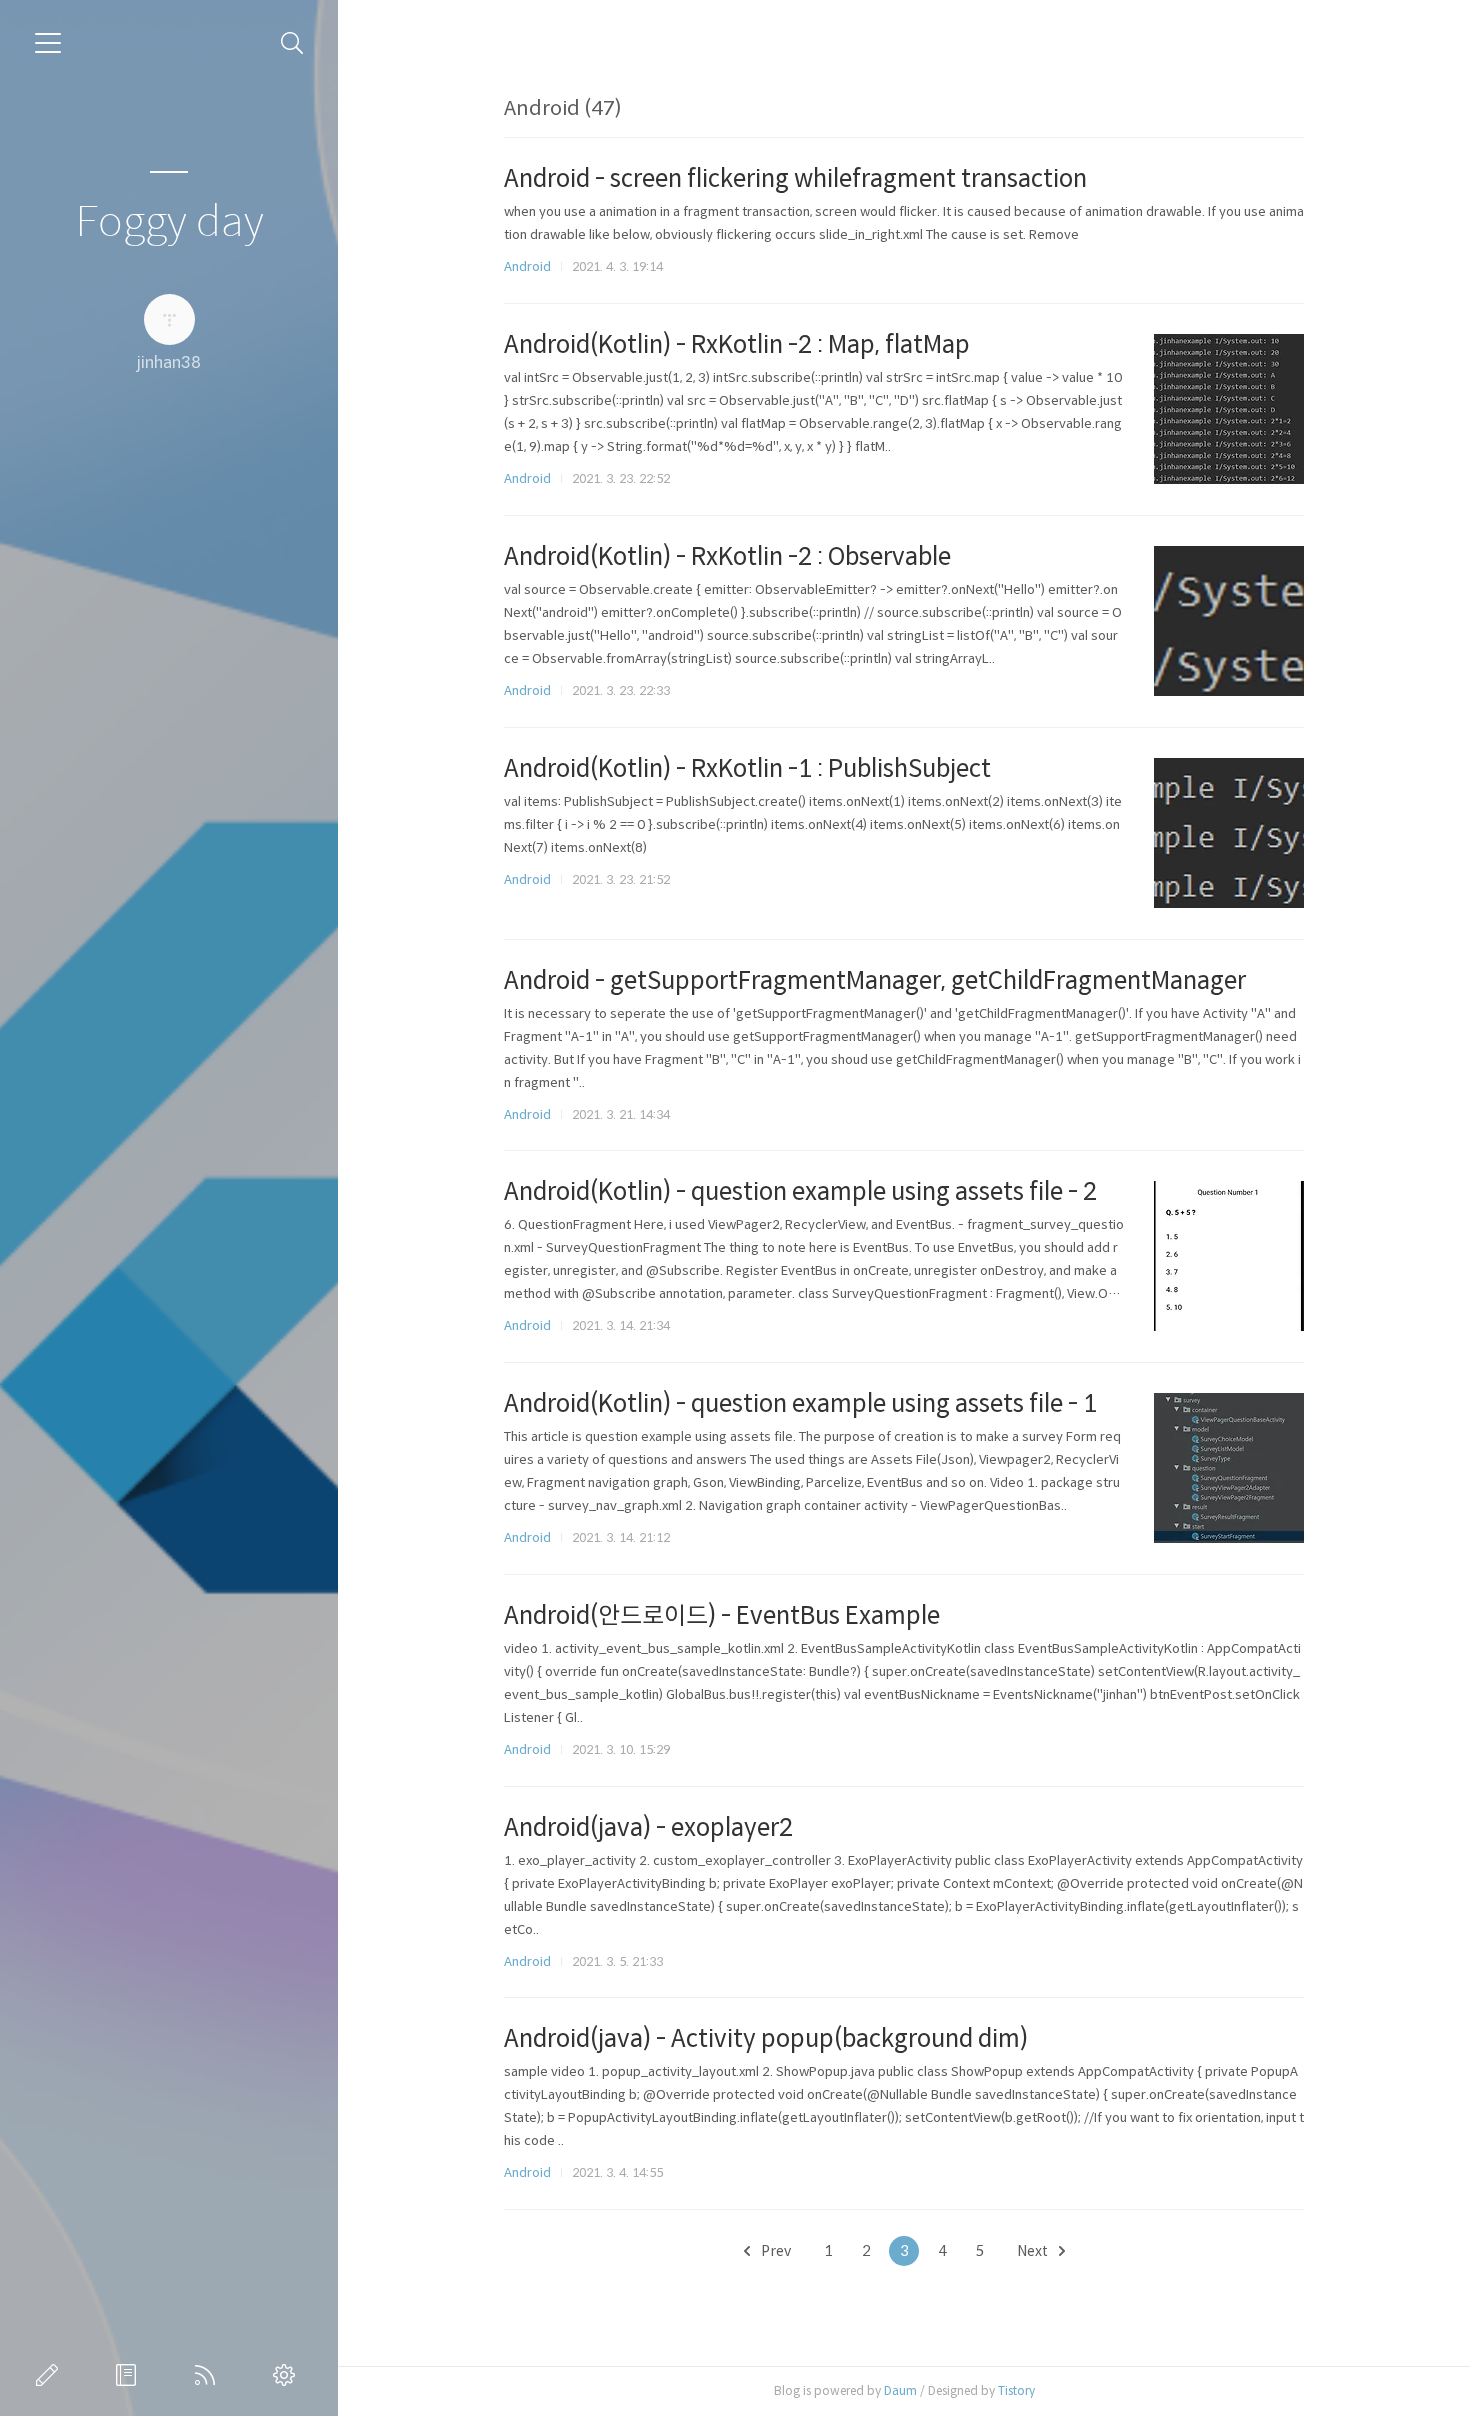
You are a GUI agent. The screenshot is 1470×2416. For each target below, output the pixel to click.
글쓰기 (51, 2375)
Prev (774, 2251)
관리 (288, 2375)
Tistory (1016, 2390)
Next (1034, 2251)
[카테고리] (48, 43)
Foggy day (169, 222)
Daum (900, 2390)
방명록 (130, 2375)
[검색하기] (292, 43)
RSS (209, 2375)
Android (527, 266)
